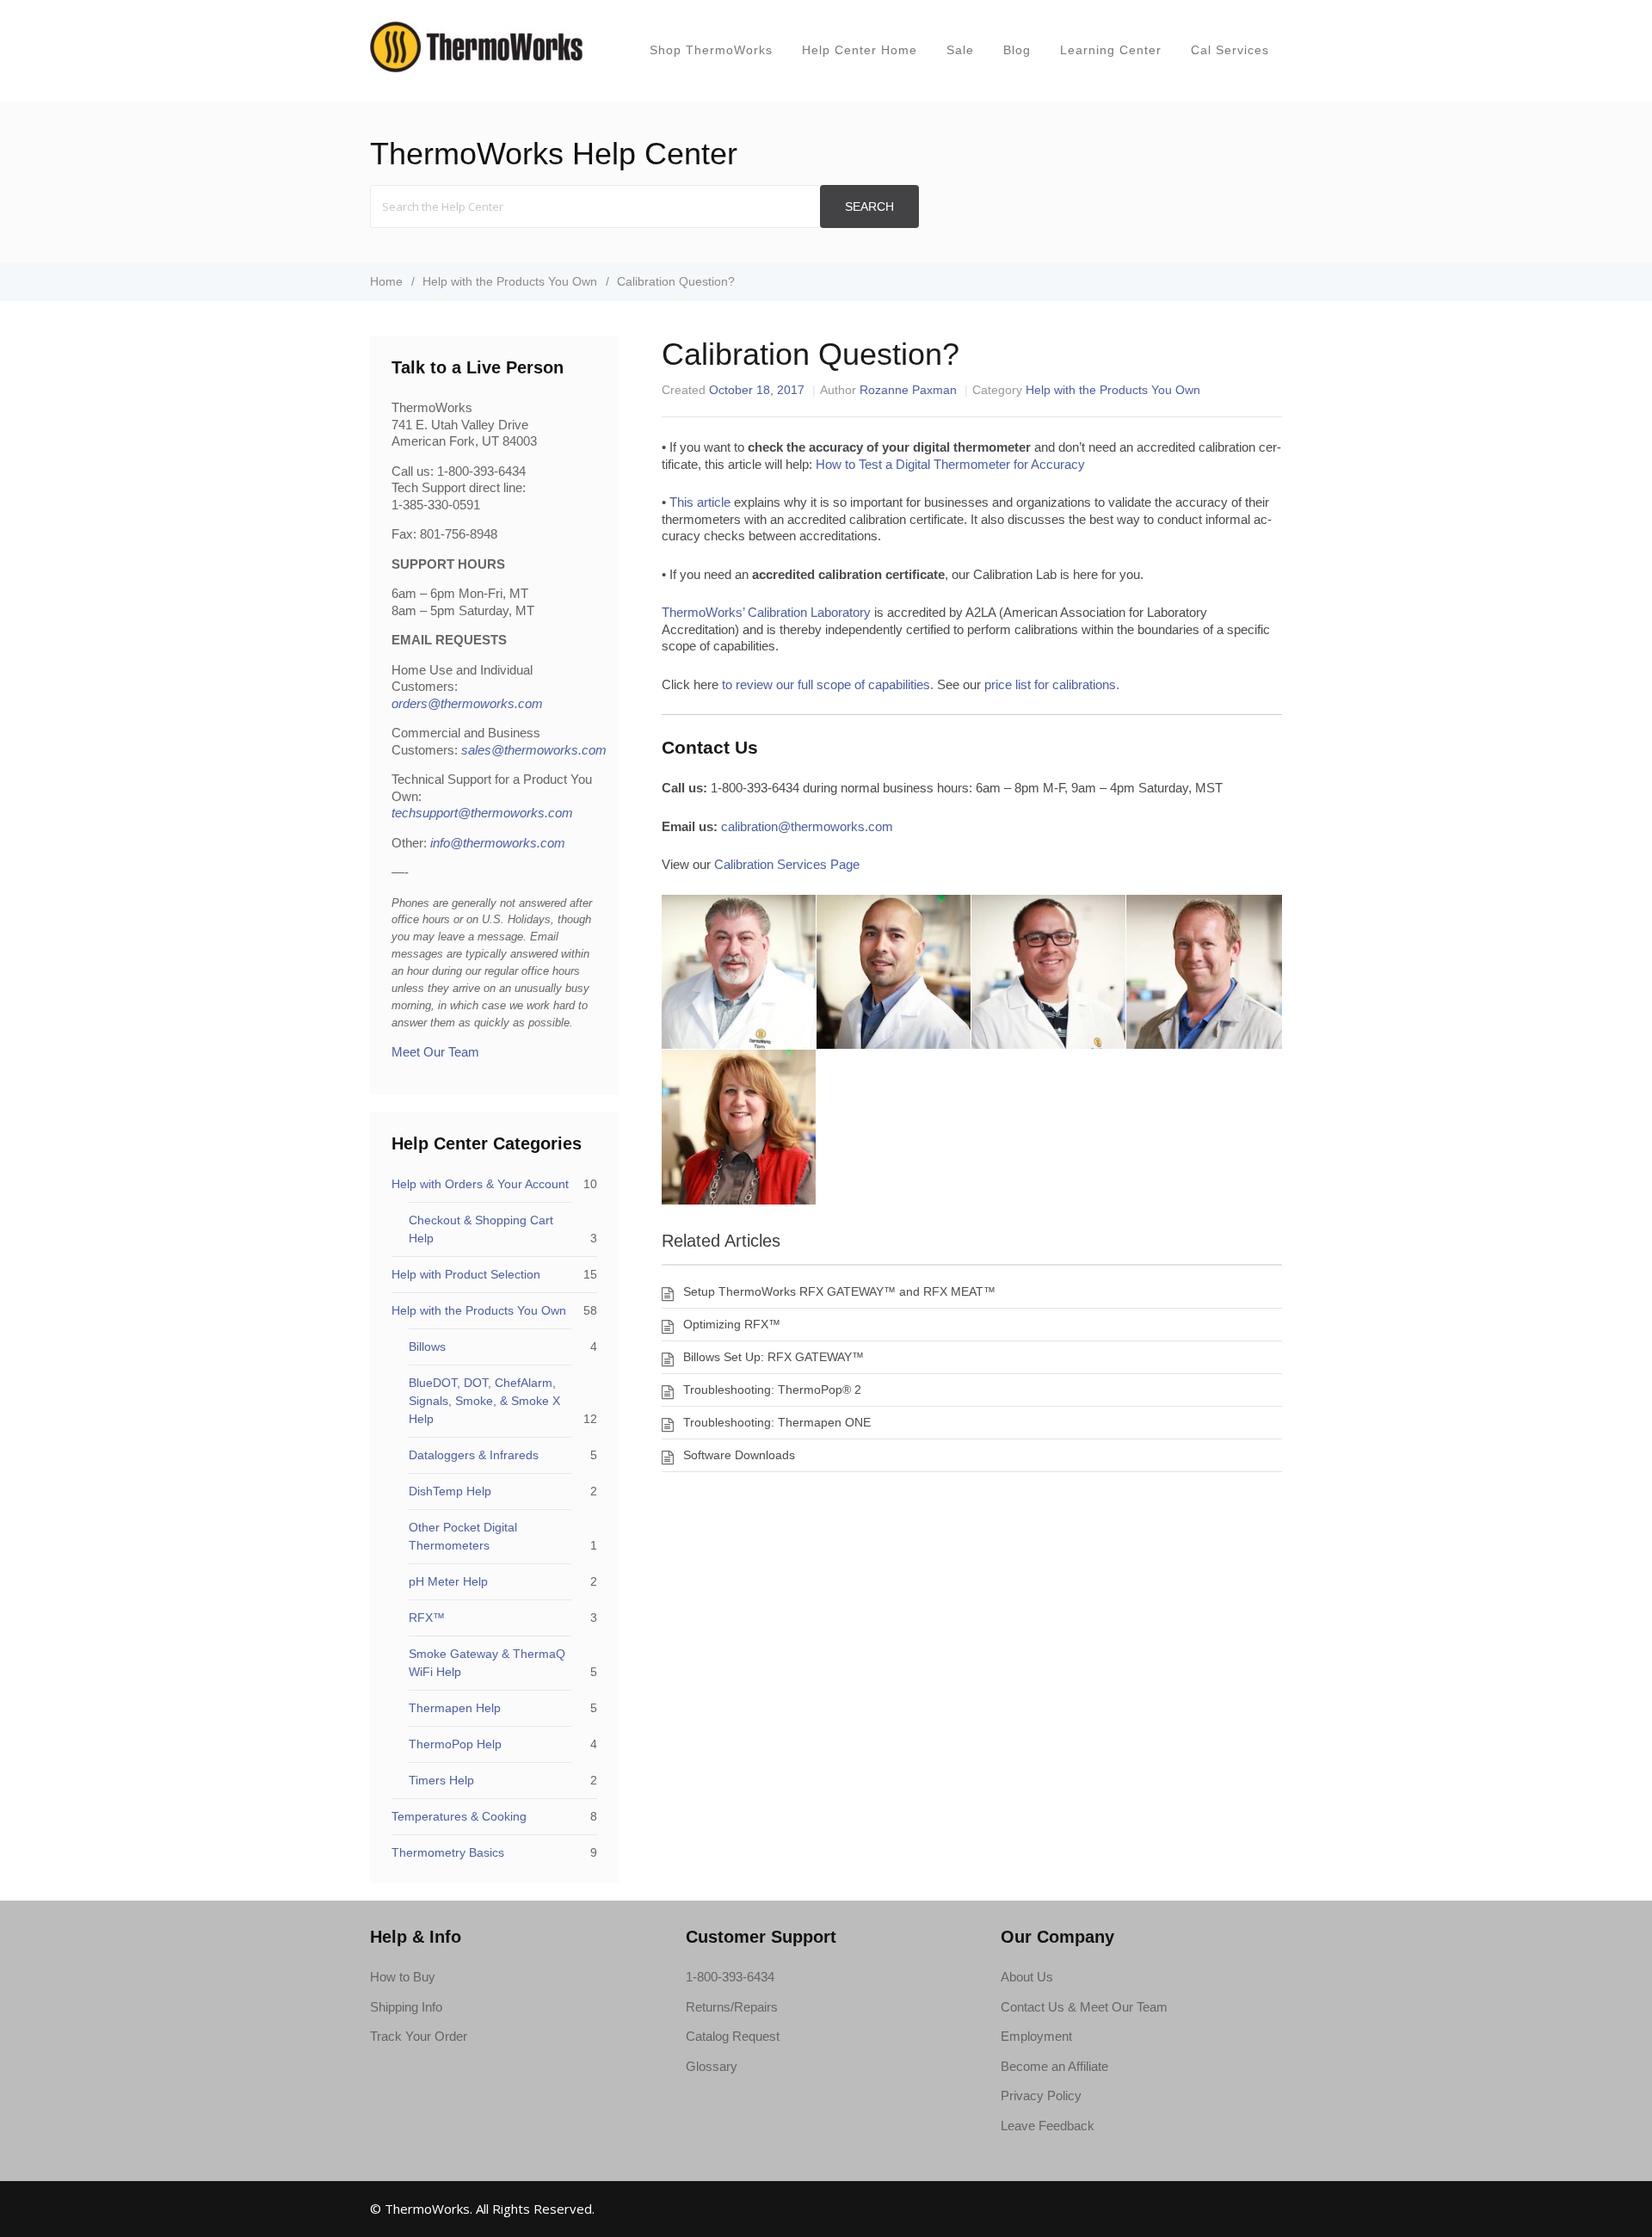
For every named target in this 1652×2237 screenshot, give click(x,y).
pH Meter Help (448, 1581)
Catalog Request (733, 2036)
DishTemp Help (450, 1491)
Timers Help (441, 1780)
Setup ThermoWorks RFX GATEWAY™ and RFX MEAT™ (839, 1291)
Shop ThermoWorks (711, 50)
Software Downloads (739, 1455)
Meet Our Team (435, 1052)
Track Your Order (419, 2036)
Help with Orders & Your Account (480, 1184)
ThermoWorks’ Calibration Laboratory (766, 612)
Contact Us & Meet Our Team (1084, 2007)
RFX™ (427, 1618)
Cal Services (1230, 50)
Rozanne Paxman (908, 390)
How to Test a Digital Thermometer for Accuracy (950, 464)
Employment (1036, 2036)
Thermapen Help (455, 1708)
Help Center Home (860, 50)
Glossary (712, 2066)
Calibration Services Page (787, 864)
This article (700, 502)
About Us (1027, 1977)
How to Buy (403, 1977)
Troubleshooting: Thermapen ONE (777, 1422)
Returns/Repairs (732, 2007)
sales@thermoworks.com (534, 750)
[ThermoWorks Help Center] (477, 69)
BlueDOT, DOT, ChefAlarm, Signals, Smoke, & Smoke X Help (484, 1401)
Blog (1017, 50)
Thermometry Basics (448, 1852)
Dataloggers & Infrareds (474, 1455)
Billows (427, 1347)
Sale (960, 50)
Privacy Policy (1041, 2095)
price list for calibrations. (1052, 684)
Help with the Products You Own (1113, 390)
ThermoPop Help (455, 1744)
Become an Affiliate (1054, 2066)
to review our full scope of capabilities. (828, 684)
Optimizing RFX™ (732, 1324)
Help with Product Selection (466, 1274)
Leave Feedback (1048, 2126)
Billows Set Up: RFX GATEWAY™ (774, 1357)
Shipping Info (406, 2007)
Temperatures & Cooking (459, 1816)
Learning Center (1111, 50)
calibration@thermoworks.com (807, 826)
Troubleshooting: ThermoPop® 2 (772, 1390)
